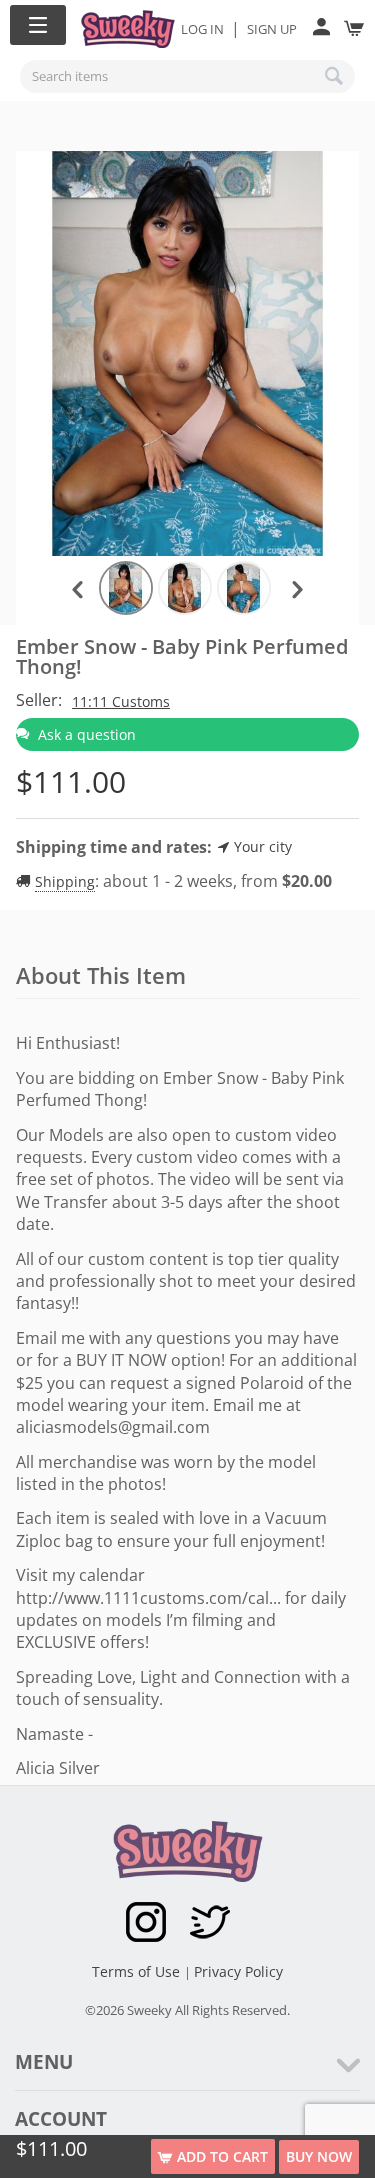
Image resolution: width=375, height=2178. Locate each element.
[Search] (335, 76)
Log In (202, 29)
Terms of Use (138, 1971)
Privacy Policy (238, 1971)
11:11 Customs (121, 701)
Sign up (272, 29)
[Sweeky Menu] (38, 25)
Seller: (39, 700)
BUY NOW (319, 2156)
